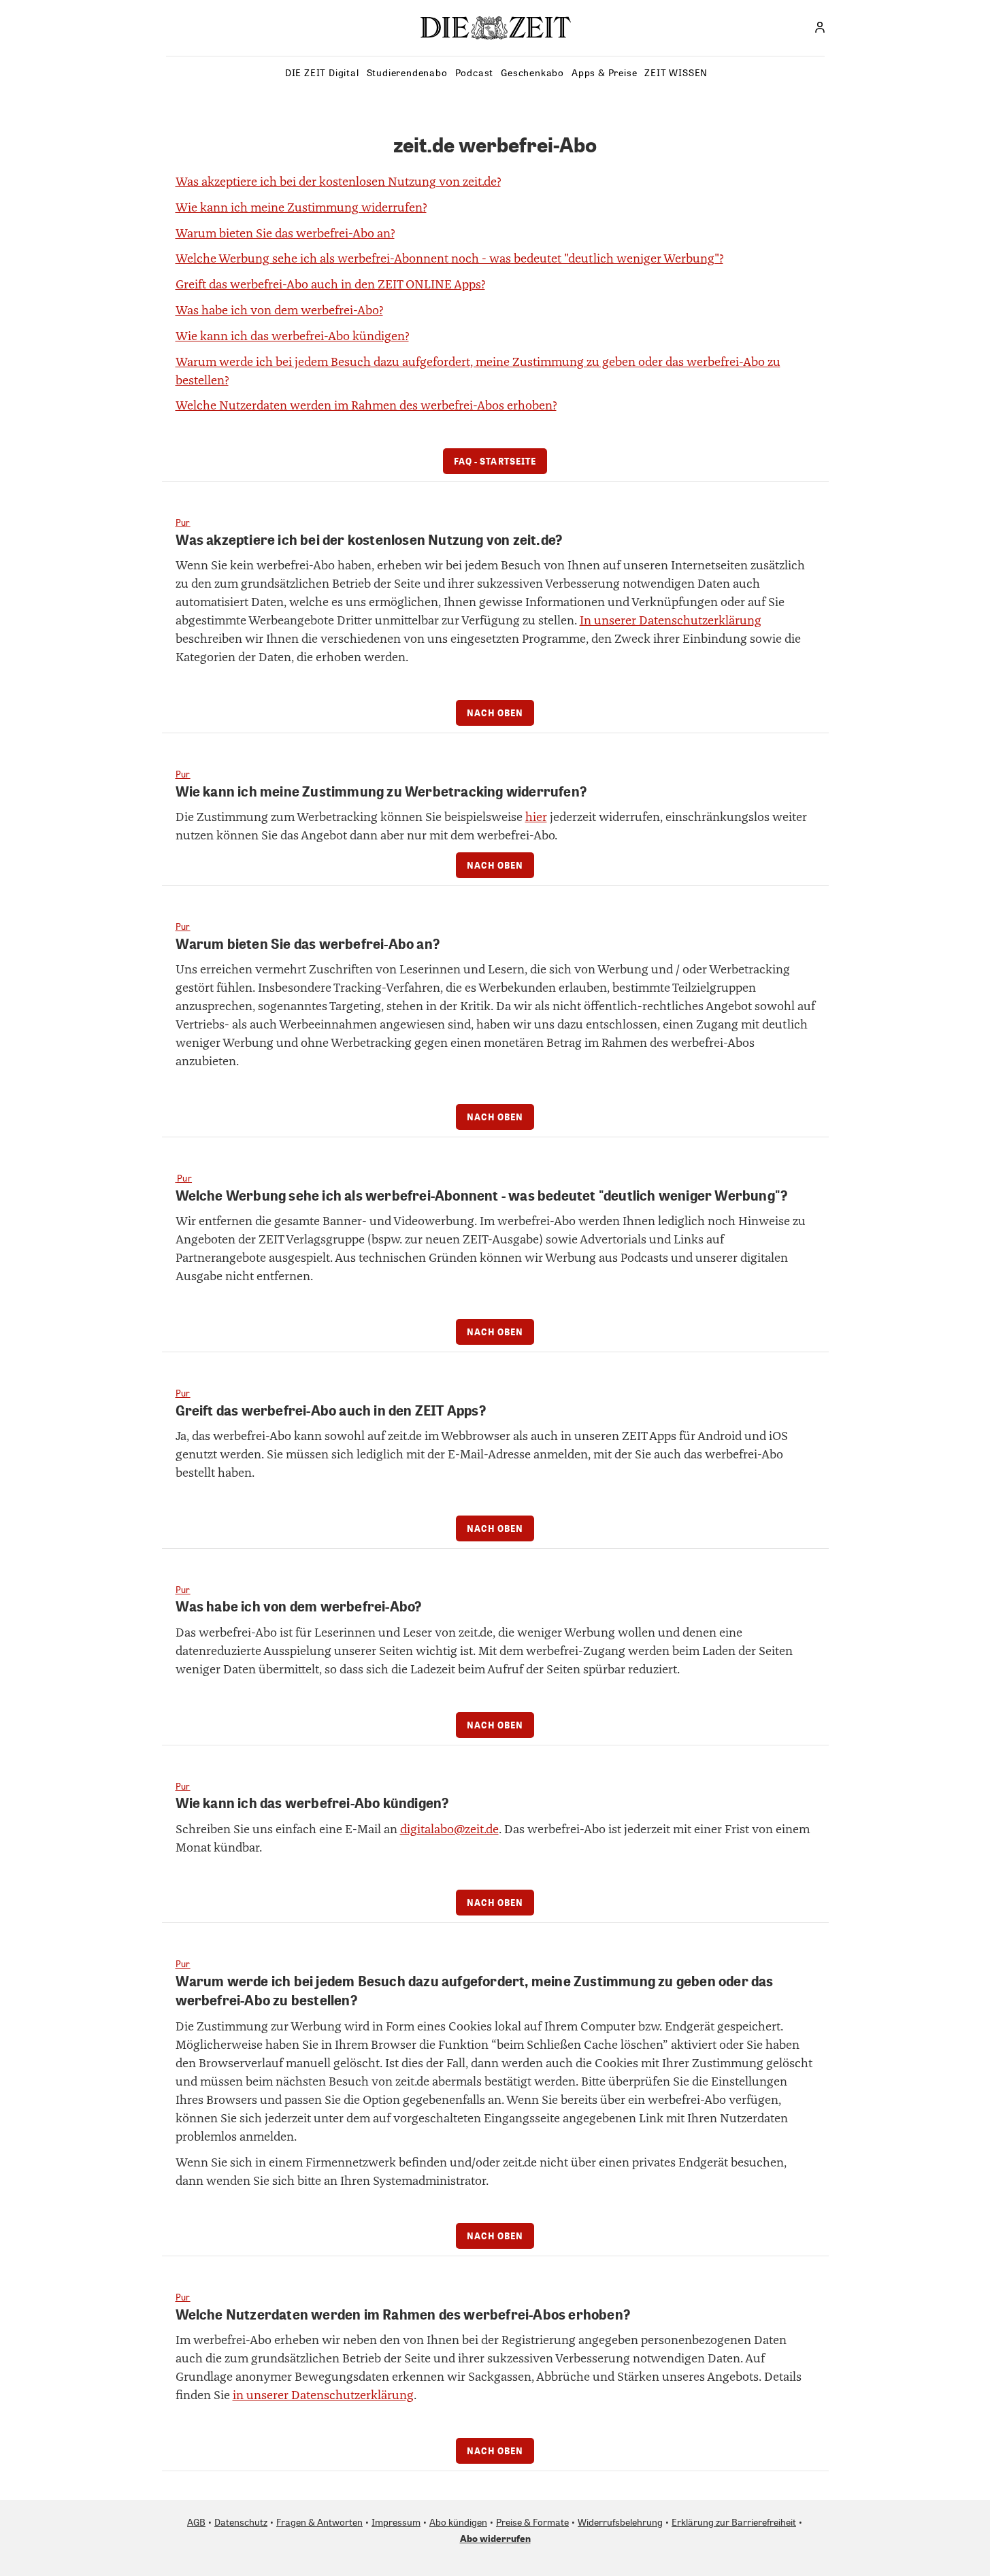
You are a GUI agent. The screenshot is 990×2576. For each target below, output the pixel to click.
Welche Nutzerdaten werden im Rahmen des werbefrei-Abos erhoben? (366, 405)
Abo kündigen (458, 2522)
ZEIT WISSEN (676, 72)
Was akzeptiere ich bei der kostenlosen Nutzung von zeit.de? (338, 182)
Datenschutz (241, 2522)
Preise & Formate (532, 2522)
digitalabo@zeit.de (449, 1829)
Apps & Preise (604, 72)
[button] (820, 27)
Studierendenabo (407, 72)
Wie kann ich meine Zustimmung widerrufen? (301, 207)
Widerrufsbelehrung (620, 2522)
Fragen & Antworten (319, 2522)
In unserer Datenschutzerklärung (671, 620)
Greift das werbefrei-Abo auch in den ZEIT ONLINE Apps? (330, 284)
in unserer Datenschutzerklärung (323, 2395)
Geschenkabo (532, 72)
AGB (196, 2522)
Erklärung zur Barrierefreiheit (734, 2522)
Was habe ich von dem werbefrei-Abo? (279, 310)
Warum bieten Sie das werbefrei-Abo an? (285, 233)
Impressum (396, 2522)
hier (536, 817)
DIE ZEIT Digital (322, 72)
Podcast (475, 72)
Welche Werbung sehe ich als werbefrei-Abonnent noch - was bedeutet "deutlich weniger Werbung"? (449, 258)
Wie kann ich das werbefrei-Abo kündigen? (292, 336)
